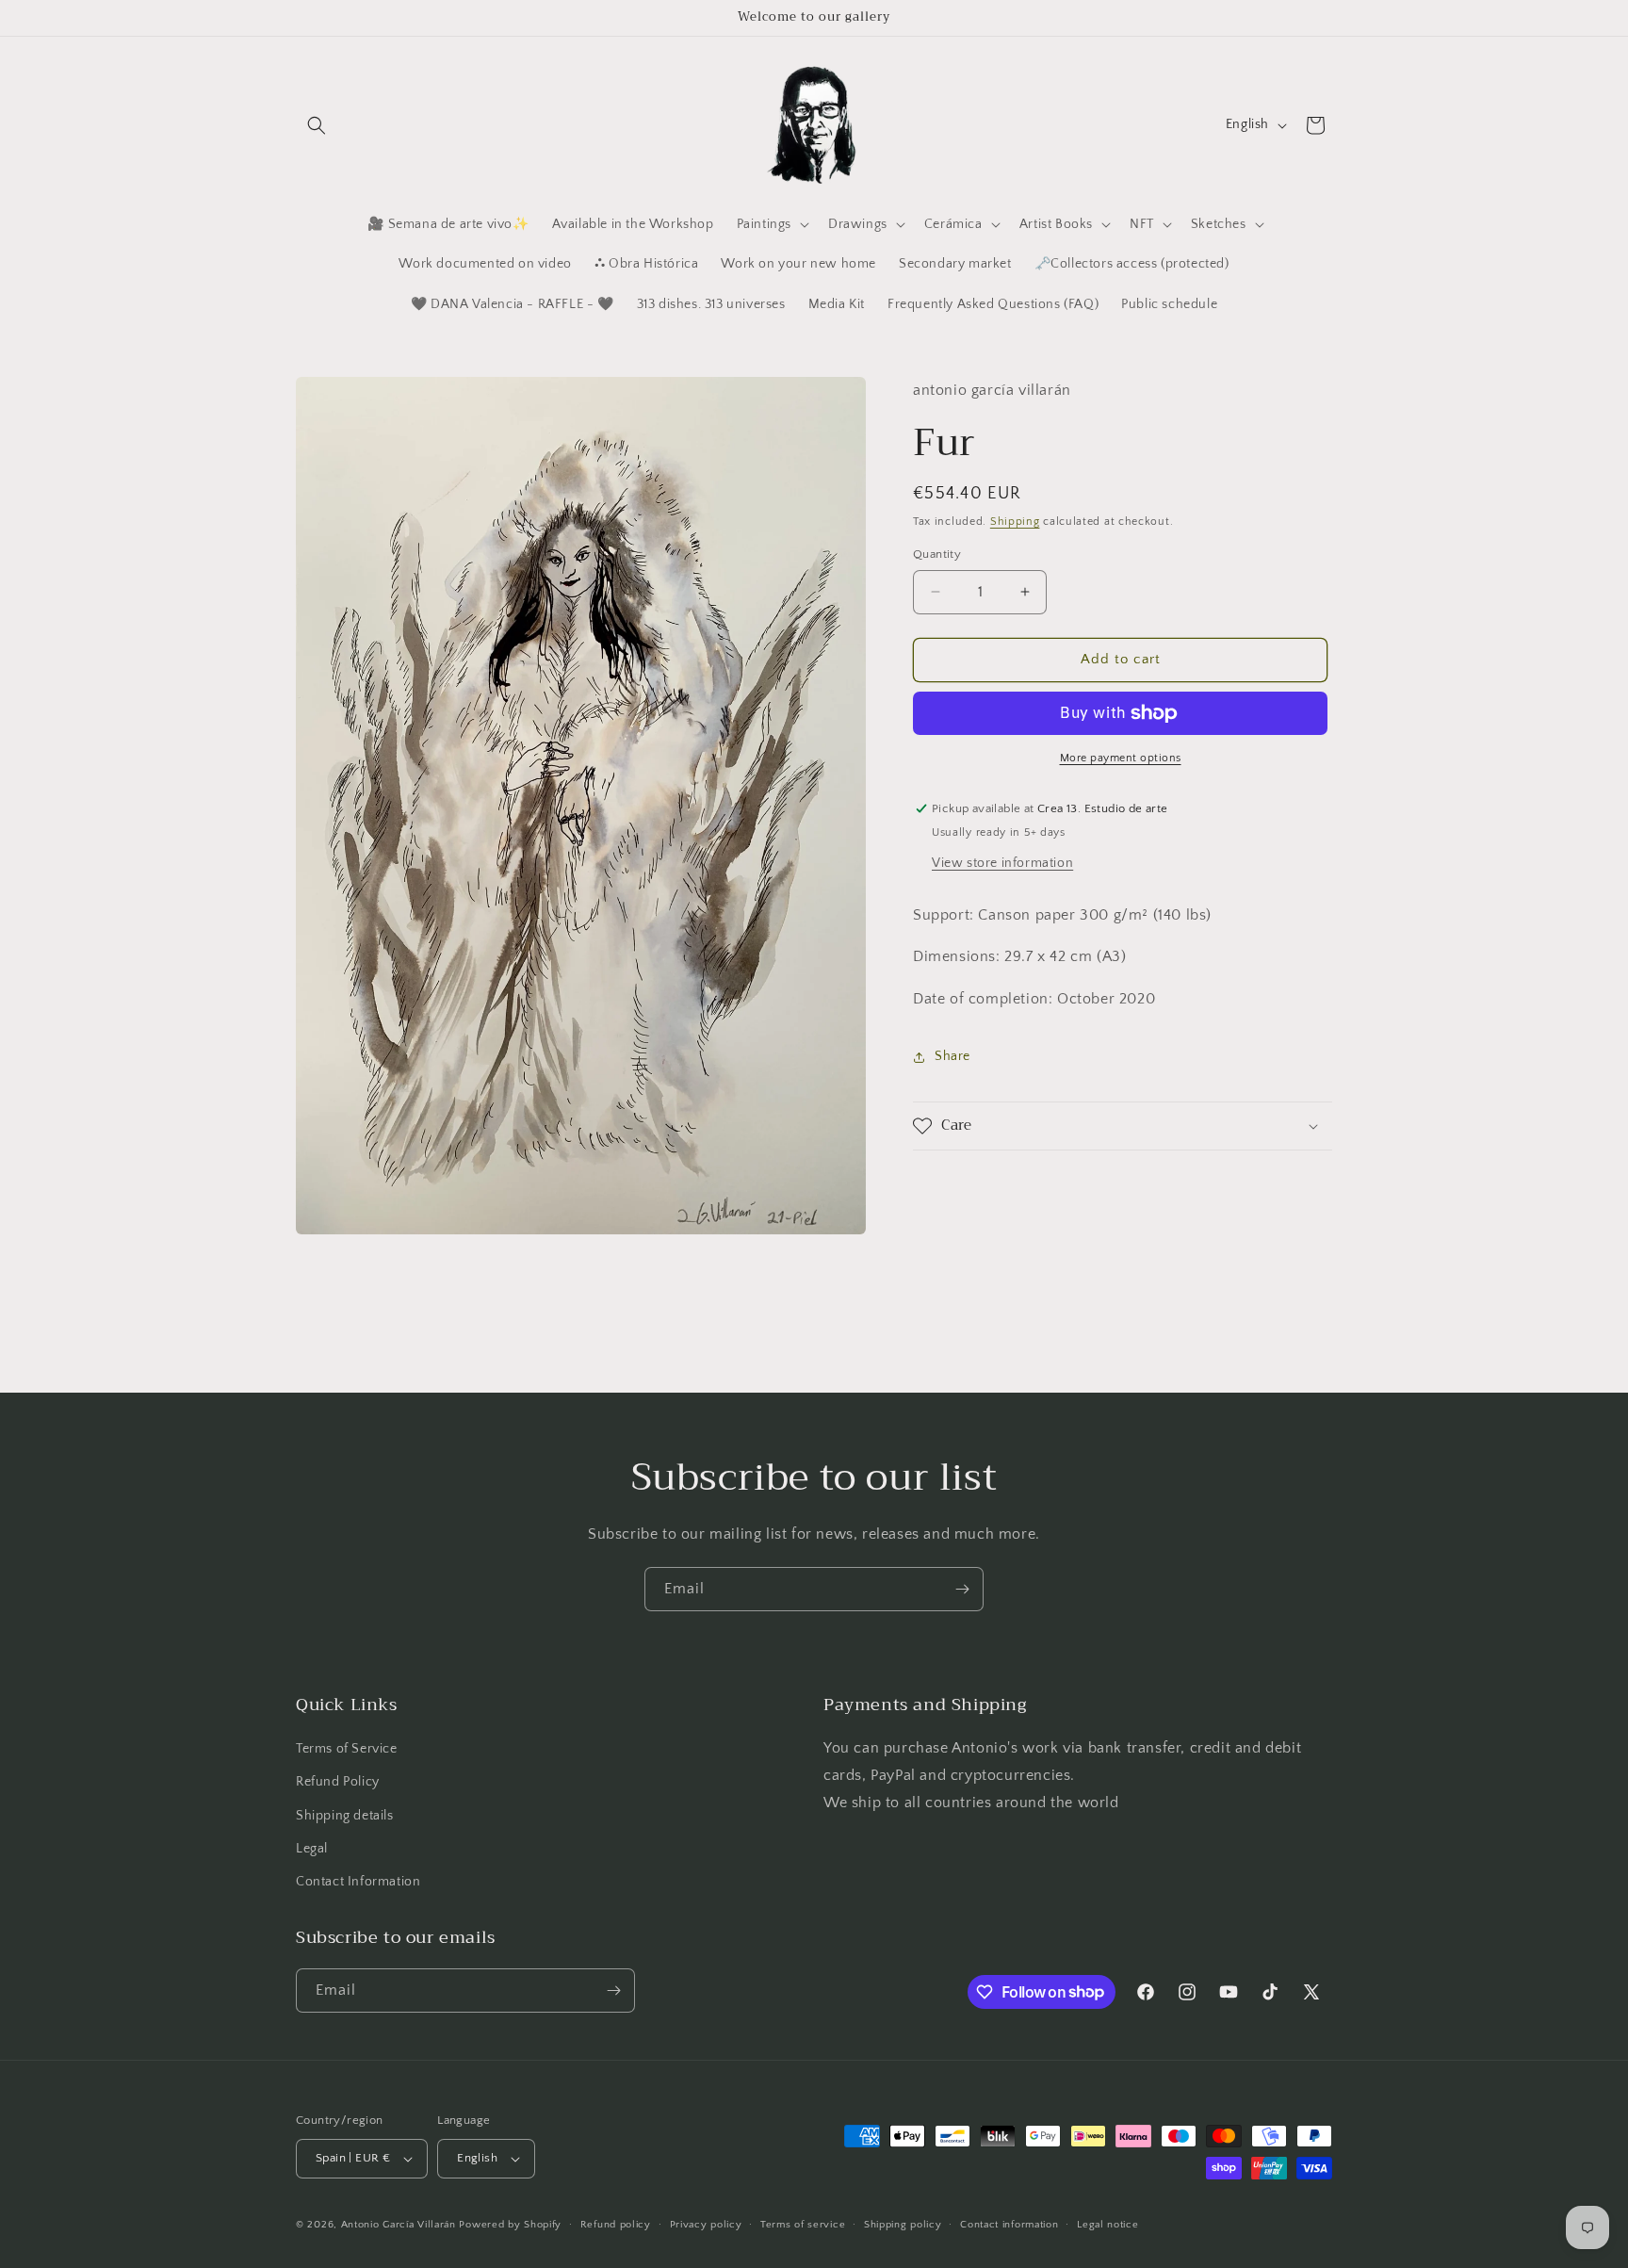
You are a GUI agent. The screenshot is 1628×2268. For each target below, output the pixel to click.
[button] (317, 125)
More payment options (1121, 758)
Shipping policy (903, 2225)
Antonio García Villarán (399, 2225)
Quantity (937, 554)
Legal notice (1107, 2225)
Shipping (1015, 522)
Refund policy (616, 2225)
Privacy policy (706, 2225)
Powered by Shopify (510, 2225)
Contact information (1009, 2225)
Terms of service (803, 2225)
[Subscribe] (962, 1589)
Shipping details (345, 1816)
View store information (1002, 862)
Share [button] (952, 1056)
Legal (312, 1849)
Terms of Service (347, 1749)
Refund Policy (338, 1782)
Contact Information (358, 1882)
